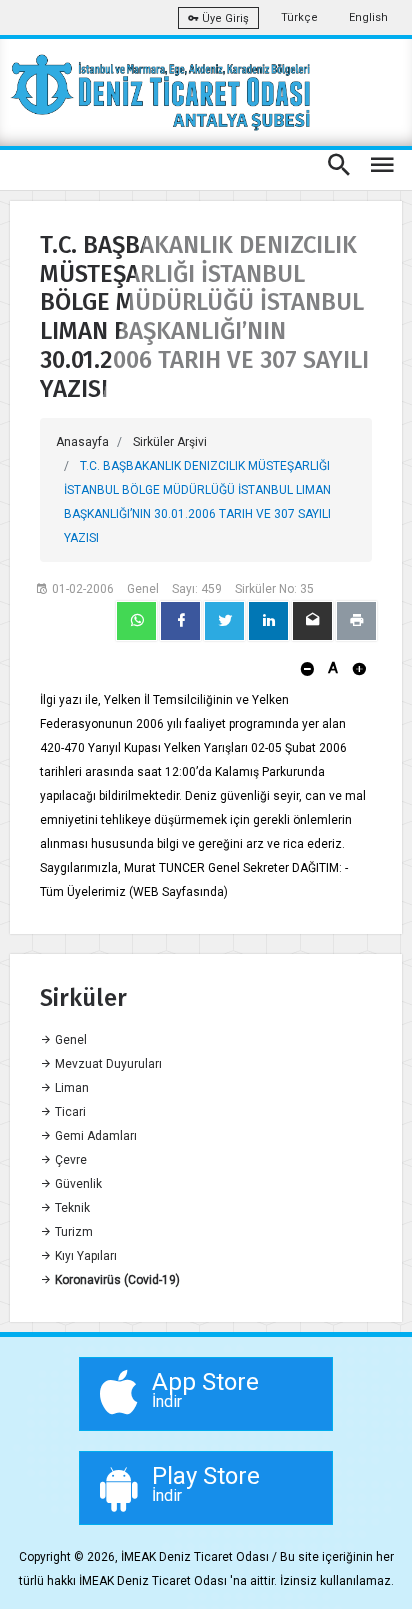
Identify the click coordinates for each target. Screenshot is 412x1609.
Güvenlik (77, 1184)
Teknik (71, 1208)
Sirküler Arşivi (170, 442)
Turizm (72, 1232)
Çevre (69, 1160)
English (368, 17)
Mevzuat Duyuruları (107, 1064)
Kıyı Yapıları (84, 1256)
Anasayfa (82, 442)
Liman (70, 1088)
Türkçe (299, 17)
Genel (69, 1040)
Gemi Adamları (94, 1136)
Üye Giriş (224, 18)
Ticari (69, 1112)
